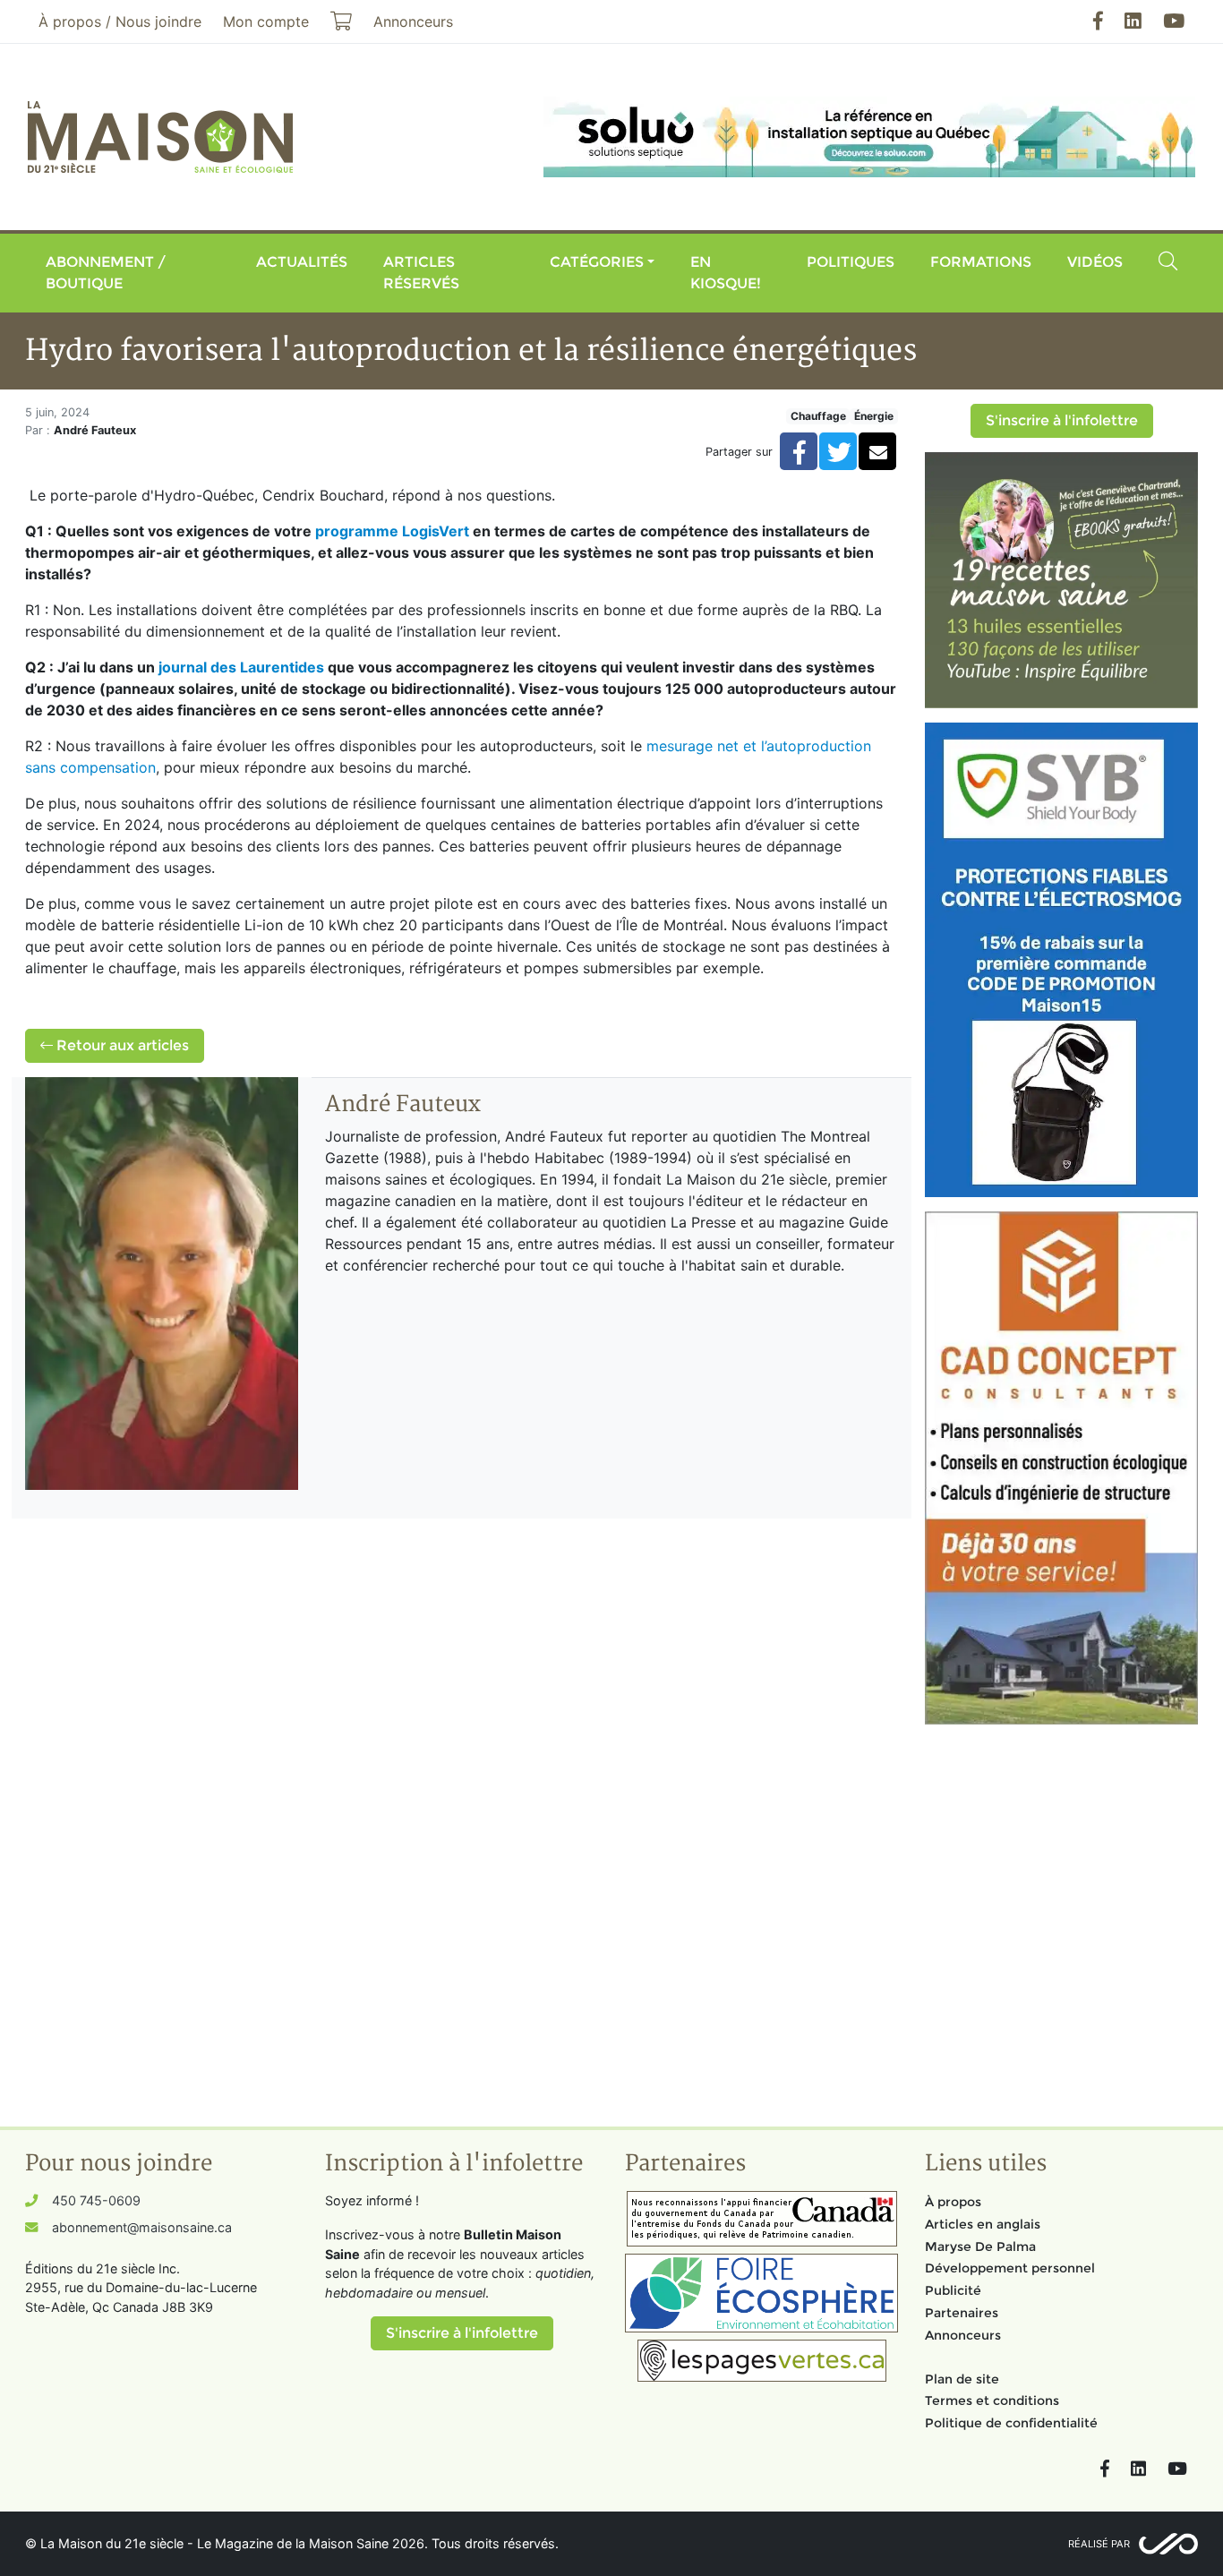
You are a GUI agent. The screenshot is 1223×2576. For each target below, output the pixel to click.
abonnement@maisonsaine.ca (142, 2227)
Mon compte (266, 21)
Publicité (953, 2290)
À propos (953, 2202)
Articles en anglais (983, 2224)
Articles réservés (421, 273)
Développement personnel (1010, 2268)
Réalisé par (1099, 2544)
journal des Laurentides (241, 667)
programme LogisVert (392, 531)
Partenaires (962, 2313)
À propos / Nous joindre (120, 21)
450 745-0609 (96, 2200)
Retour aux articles (121, 1045)
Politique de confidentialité (1011, 2423)
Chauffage (818, 416)
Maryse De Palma (980, 2247)
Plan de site (962, 2379)
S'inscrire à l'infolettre (1062, 420)
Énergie (874, 416)
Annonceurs (963, 2335)
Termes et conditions (992, 2401)
